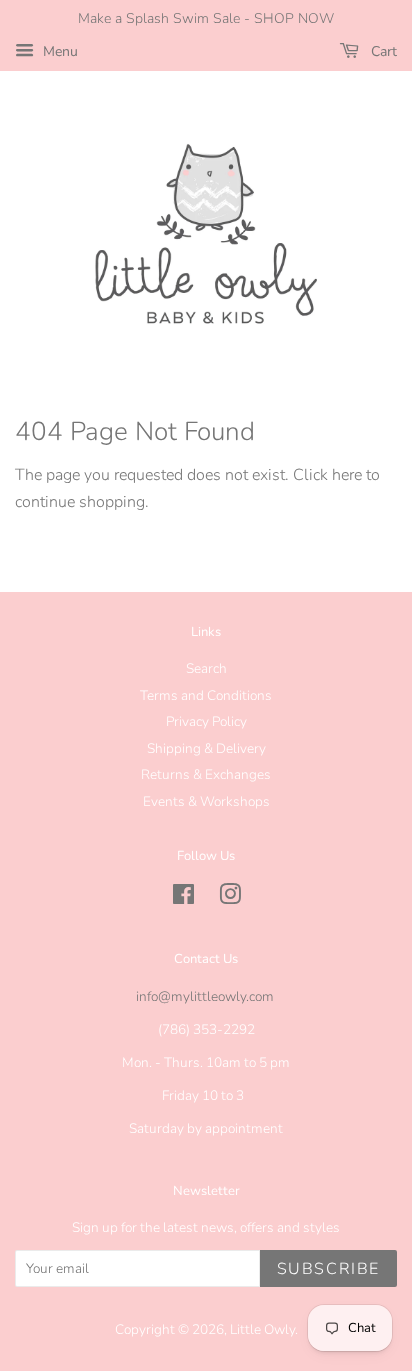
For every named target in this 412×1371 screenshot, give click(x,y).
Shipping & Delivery (206, 748)
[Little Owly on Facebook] (183, 898)
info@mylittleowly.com (205, 996)
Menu (58, 51)
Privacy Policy (206, 721)
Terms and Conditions (206, 695)
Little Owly (262, 1329)
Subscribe (328, 1269)
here (347, 475)
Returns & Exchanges (206, 774)
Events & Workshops (206, 801)
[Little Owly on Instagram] (230, 898)
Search (206, 668)
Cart (382, 51)
